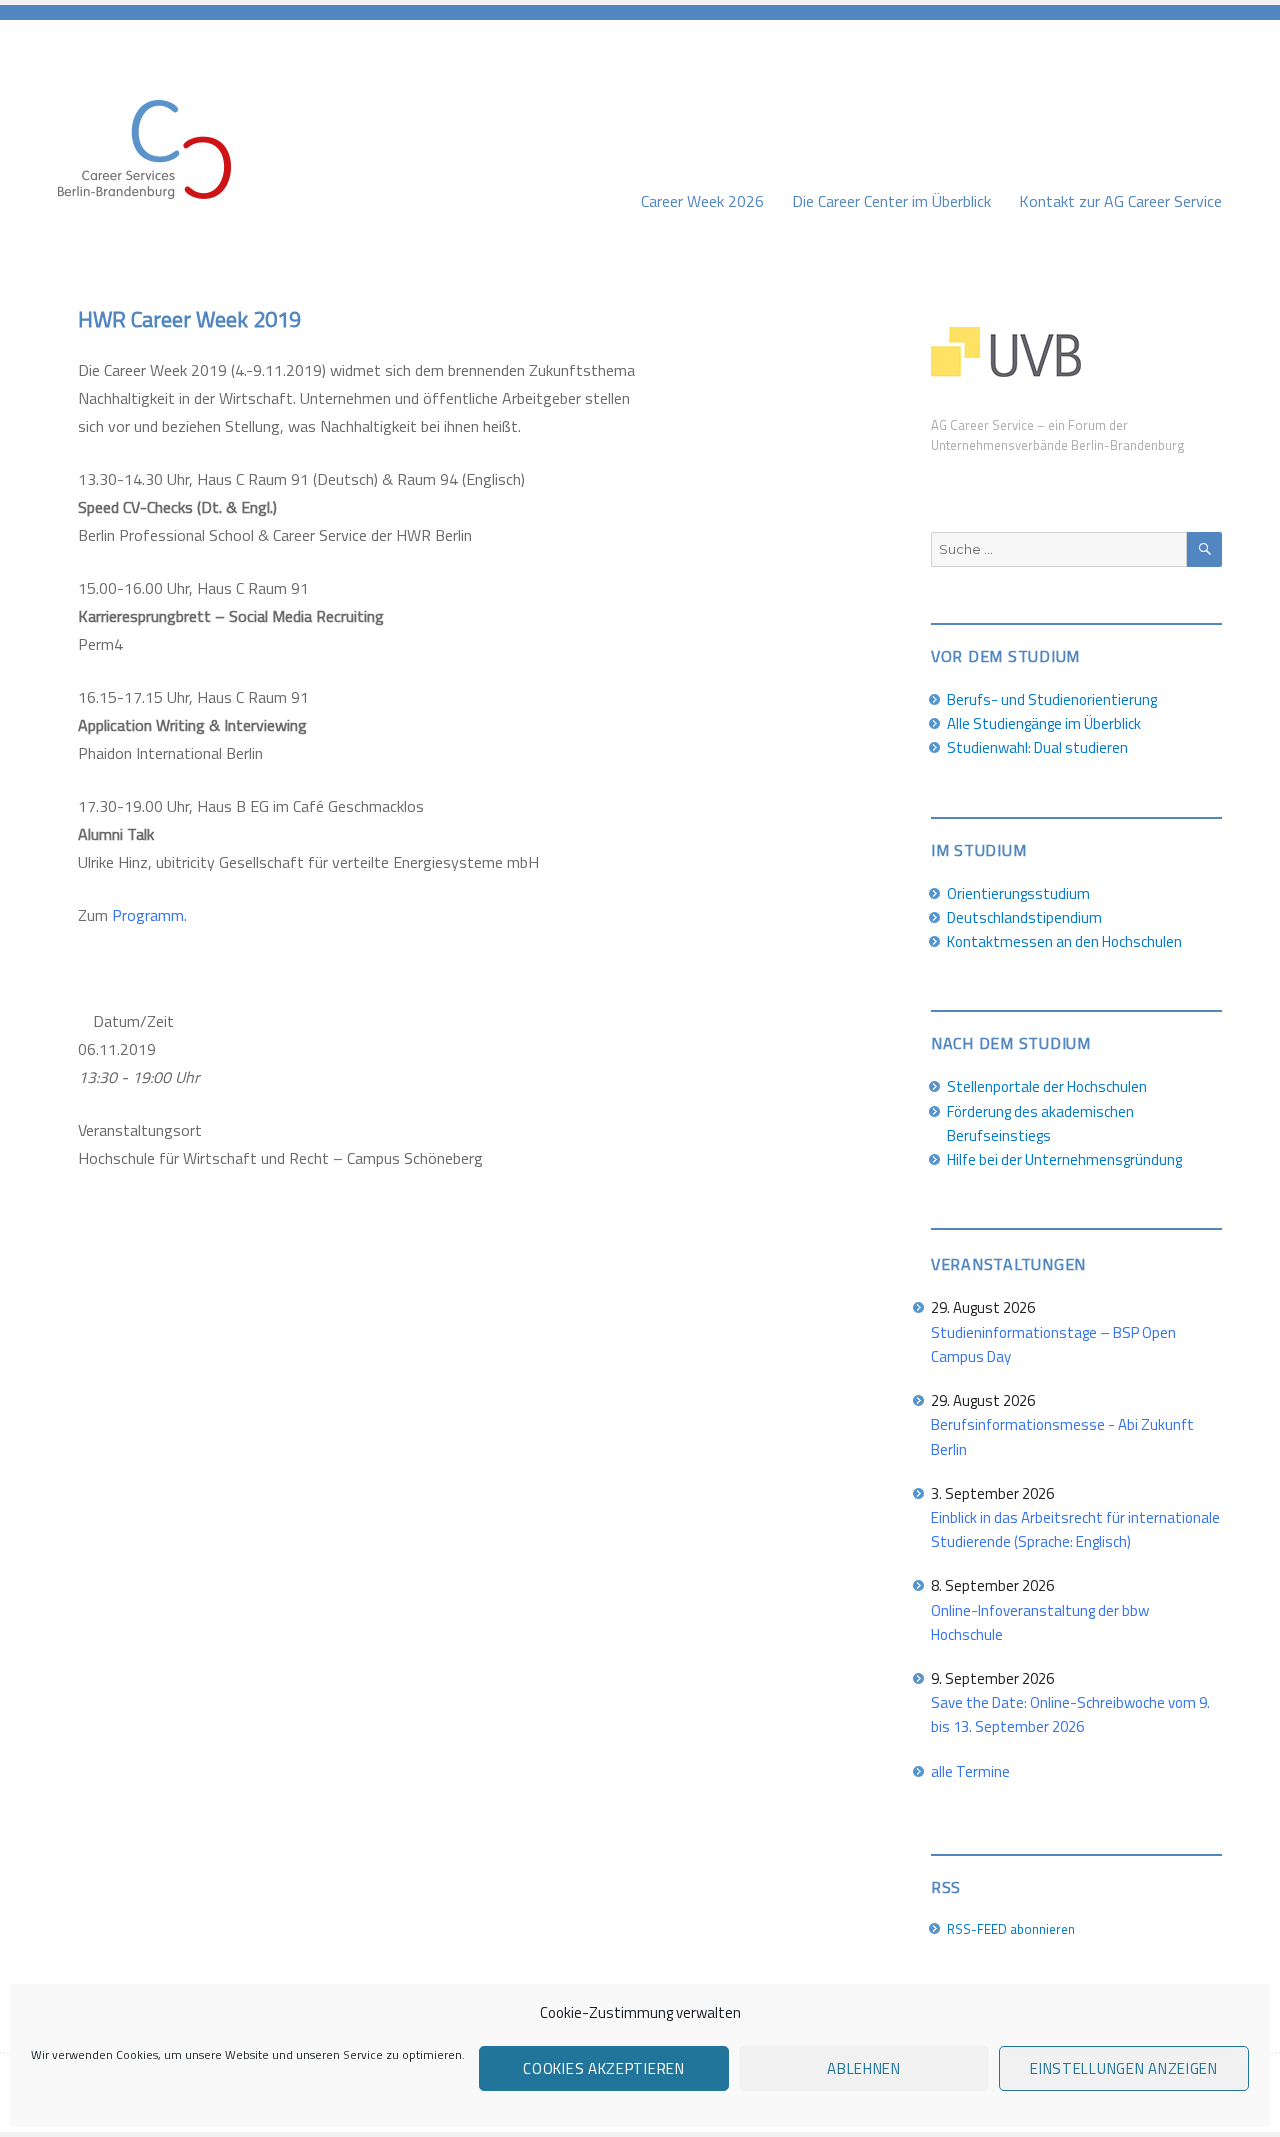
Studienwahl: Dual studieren (1037, 747)
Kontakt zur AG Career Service (1120, 201)
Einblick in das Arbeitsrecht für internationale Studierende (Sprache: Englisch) (1075, 1529)
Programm (148, 915)
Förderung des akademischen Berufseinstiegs (1040, 1123)
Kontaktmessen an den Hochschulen (1064, 941)
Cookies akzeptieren (603, 2068)
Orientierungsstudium (1018, 893)
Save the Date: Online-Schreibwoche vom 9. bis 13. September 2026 (1070, 1714)
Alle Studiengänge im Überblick (1044, 723)
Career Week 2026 (702, 201)
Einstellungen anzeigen (1123, 2068)
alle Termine (970, 1771)
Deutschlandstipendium (1024, 917)
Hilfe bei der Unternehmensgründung (1064, 1159)
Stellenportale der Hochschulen (1047, 1086)
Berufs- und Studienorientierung (1052, 699)
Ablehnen (864, 2068)
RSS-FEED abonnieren (1011, 1929)
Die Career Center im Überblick (891, 201)
